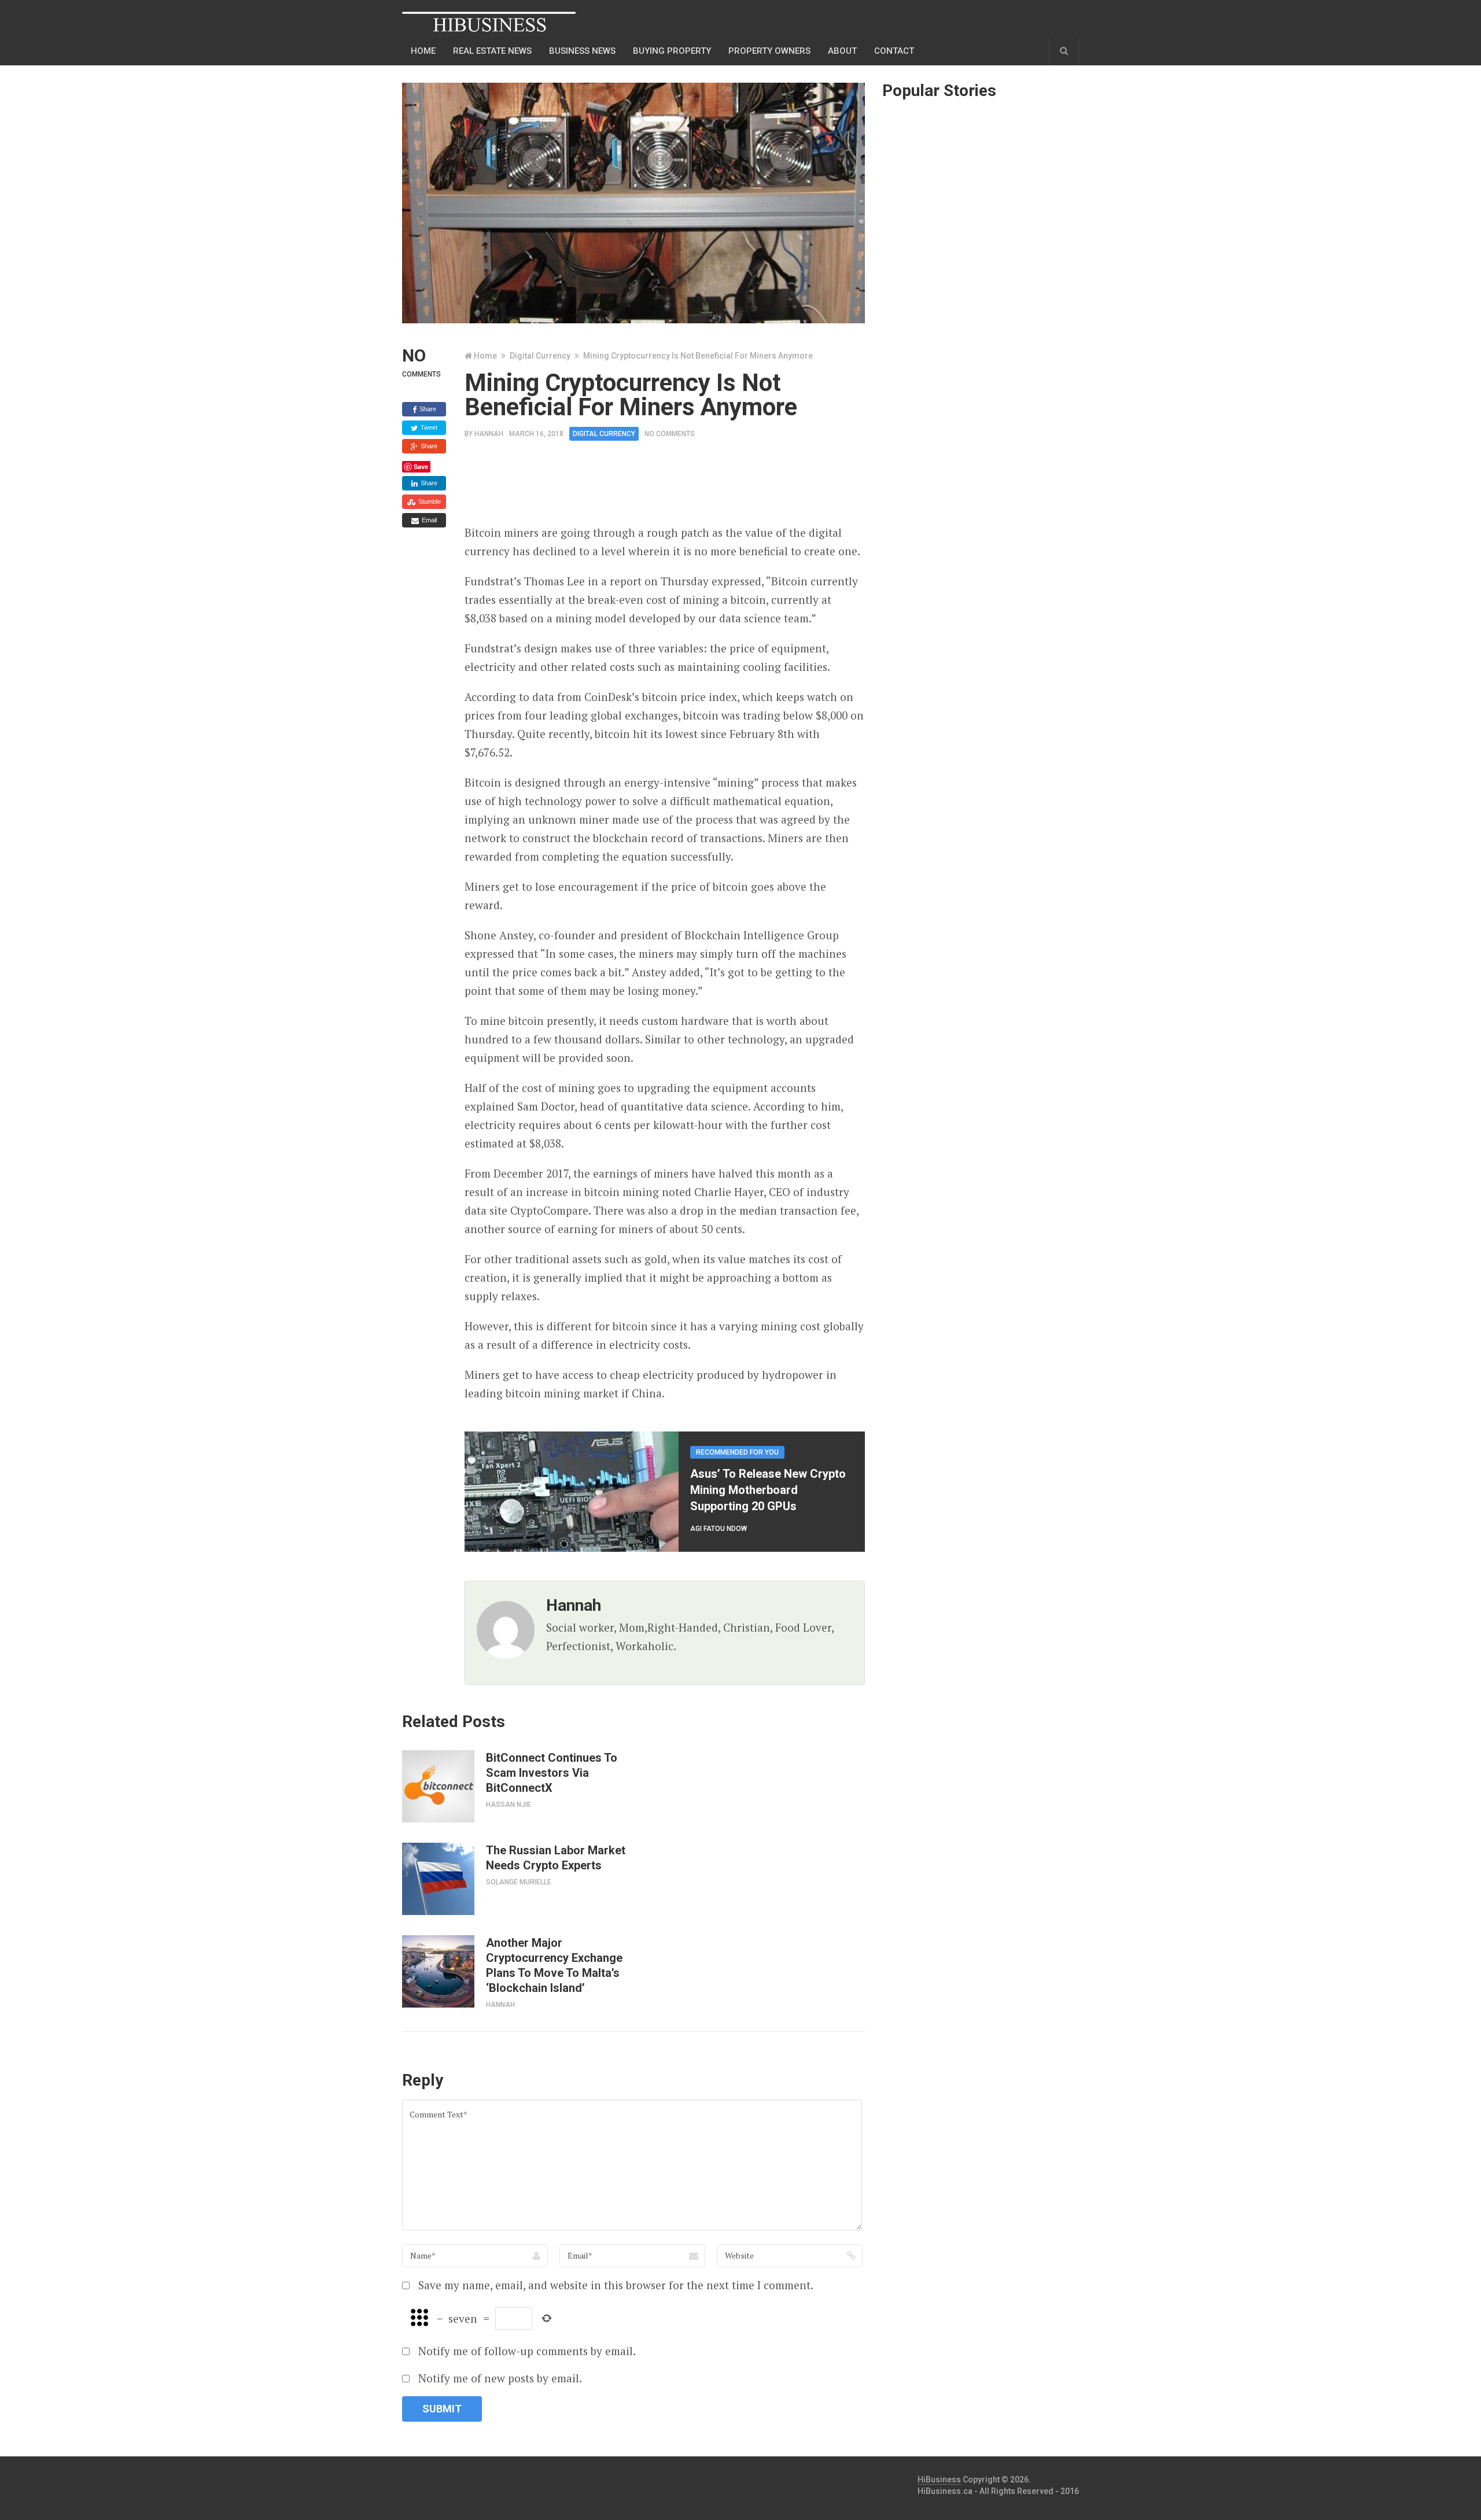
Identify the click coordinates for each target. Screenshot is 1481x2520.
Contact (894, 51)
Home (423, 51)
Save (421, 466)
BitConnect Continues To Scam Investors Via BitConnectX (552, 1773)
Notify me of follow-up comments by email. (527, 2351)
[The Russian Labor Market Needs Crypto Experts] (438, 1879)
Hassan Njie (509, 1805)
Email (428, 520)
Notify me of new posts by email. (500, 2378)
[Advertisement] (675, 486)
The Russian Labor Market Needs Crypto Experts (556, 1858)
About (842, 51)
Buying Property (672, 51)
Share (427, 409)
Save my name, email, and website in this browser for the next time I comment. (616, 2285)
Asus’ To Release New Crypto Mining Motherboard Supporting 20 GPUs (768, 1490)
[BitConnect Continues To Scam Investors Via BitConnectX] (438, 1786)
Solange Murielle (519, 1882)
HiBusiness (939, 2480)
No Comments (670, 434)
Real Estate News (492, 51)
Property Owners (769, 51)
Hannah (489, 434)
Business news (582, 51)
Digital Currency (540, 356)
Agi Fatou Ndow (719, 1529)
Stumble (429, 501)
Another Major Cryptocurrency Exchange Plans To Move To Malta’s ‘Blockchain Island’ (554, 1965)
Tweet (428, 427)
